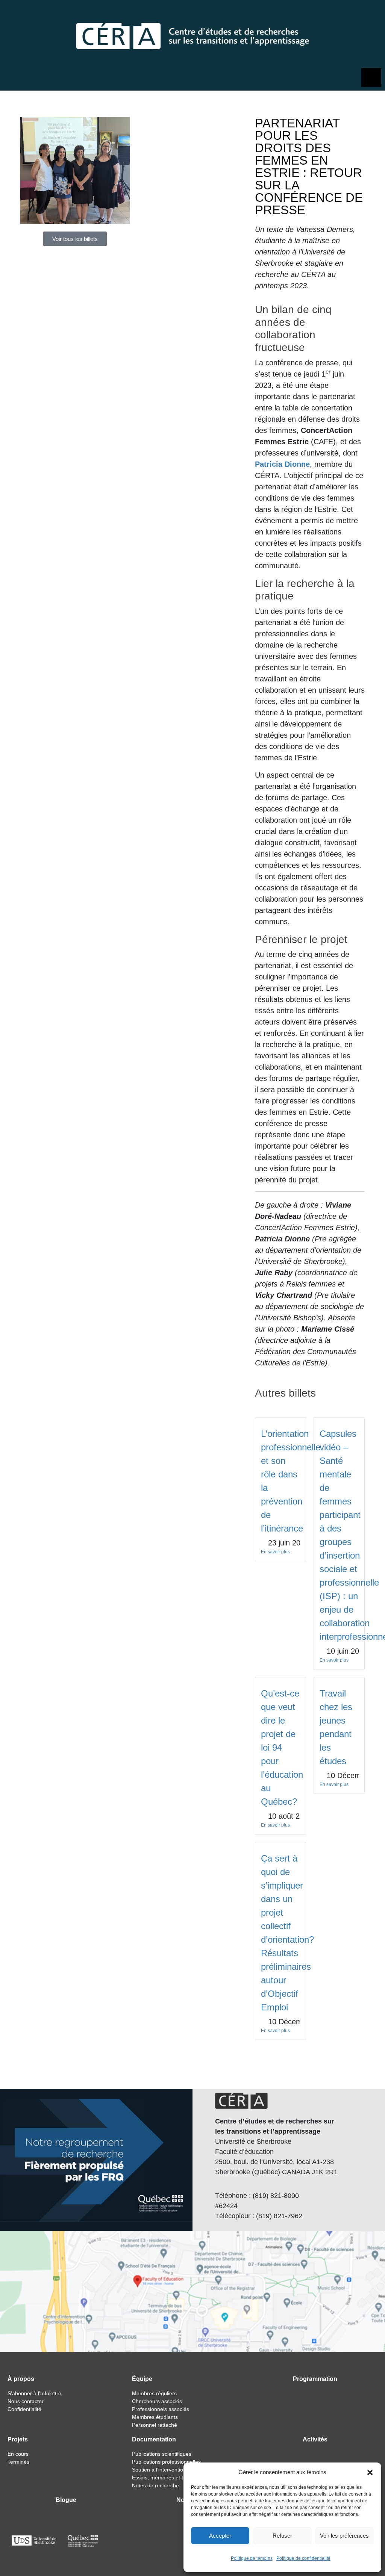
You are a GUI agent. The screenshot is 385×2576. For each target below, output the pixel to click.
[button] (370, 2472)
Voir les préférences (344, 2536)
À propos (21, 2379)
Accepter (220, 2536)
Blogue (66, 2500)
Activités (315, 2439)
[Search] (337, 13)
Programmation (315, 2379)
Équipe (142, 2379)
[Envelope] (372, 13)
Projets (18, 2439)
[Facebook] (352, 13)
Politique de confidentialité (303, 2558)
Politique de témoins (252, 2558)
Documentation (154, 2439)
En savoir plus (275, 1552)
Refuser (282, 2536)
